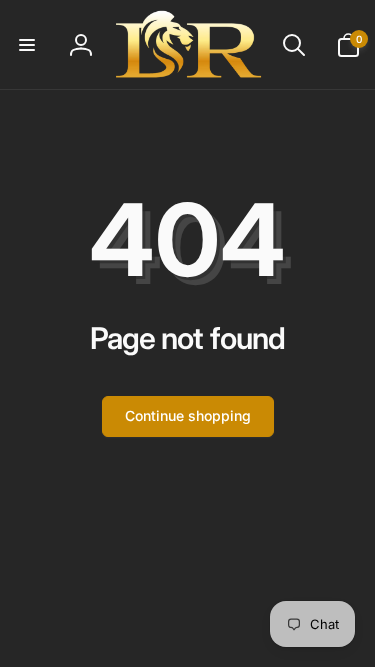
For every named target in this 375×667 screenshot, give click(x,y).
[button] (27, 45)
